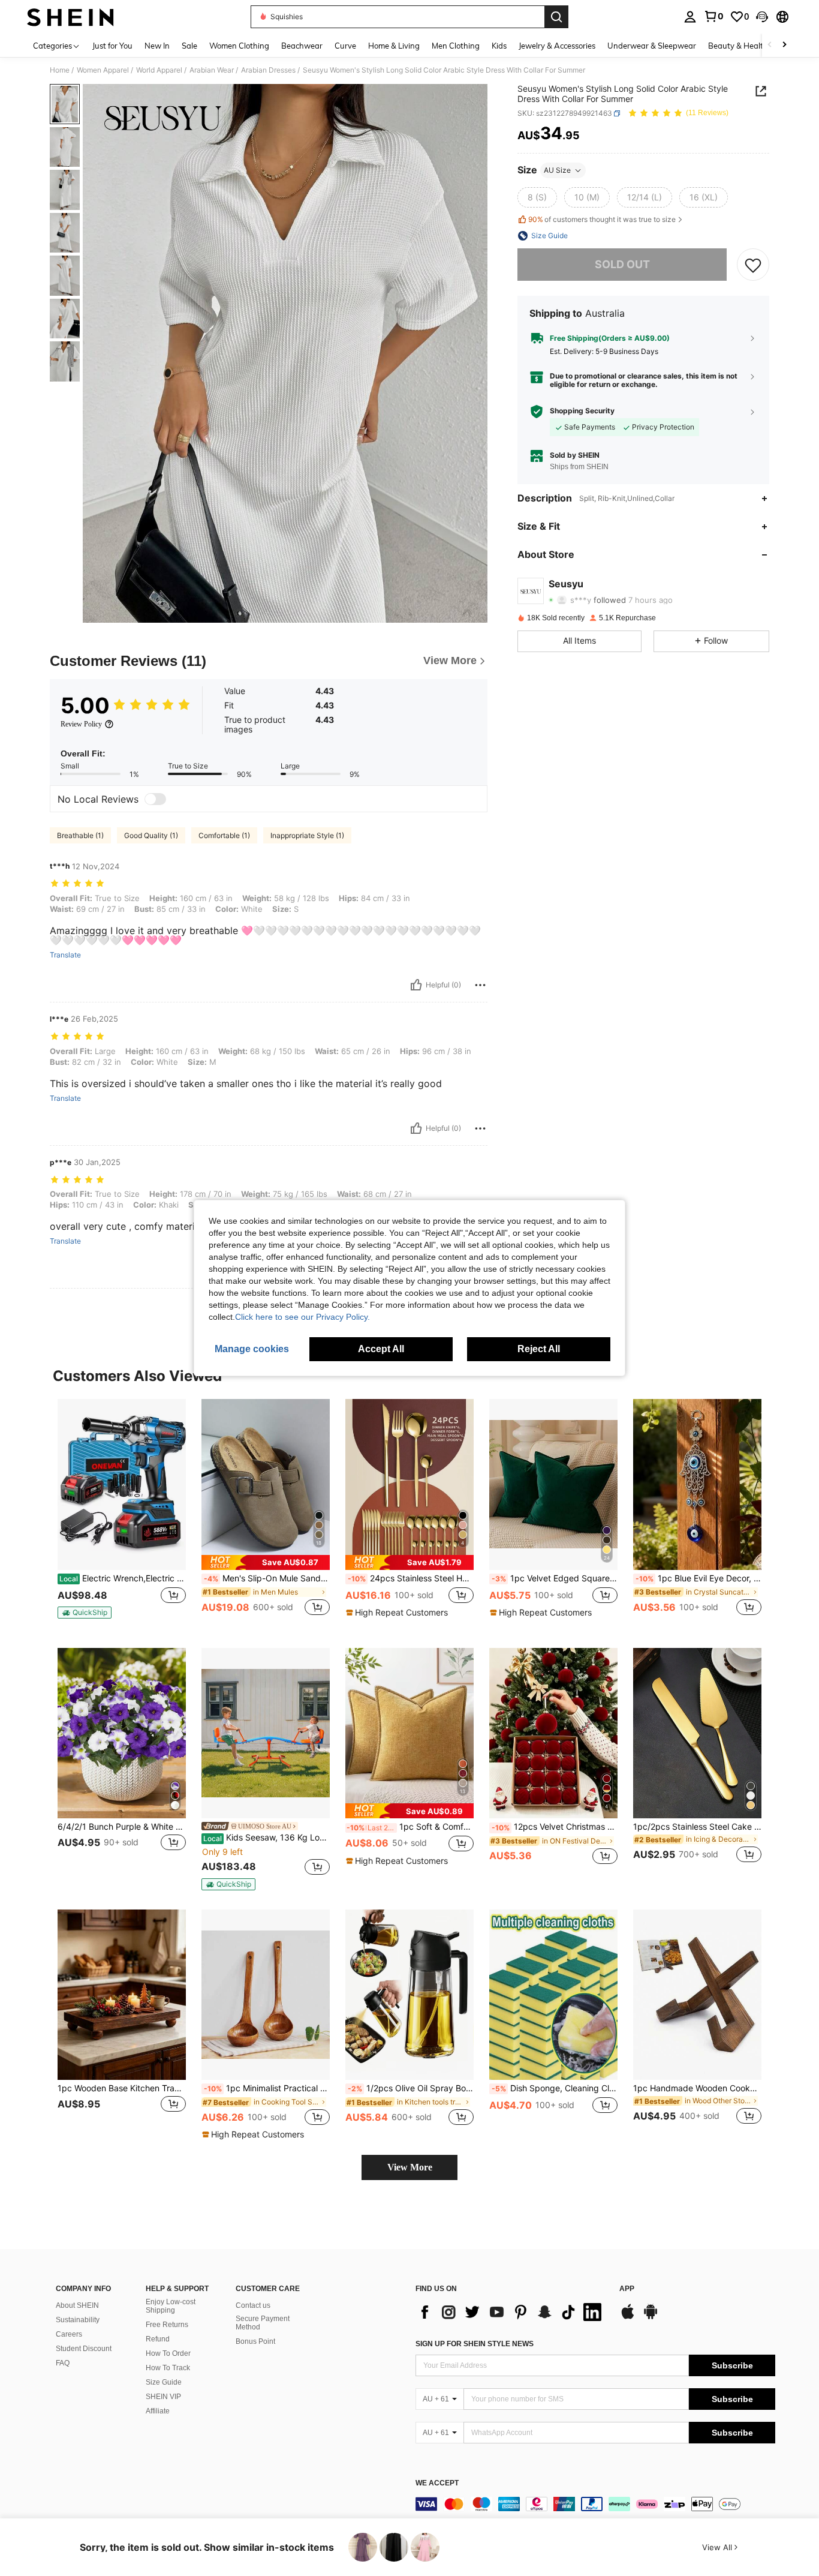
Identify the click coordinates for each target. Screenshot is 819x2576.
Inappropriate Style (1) (307, 835)
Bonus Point (255, 2341)
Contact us (253, 2305)
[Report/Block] (480, 985)
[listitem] (122, 1514)
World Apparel (159, 70)
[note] (85, 1613)
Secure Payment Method (263, 2323)
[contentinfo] (595, 2504)
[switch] (155, 799)
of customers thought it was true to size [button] (602, 219)
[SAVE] (753, 265)
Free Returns (167, 2325)
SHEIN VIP (163, 2397)
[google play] (651, 2317)
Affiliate (158, 2411)
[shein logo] (70, 17)
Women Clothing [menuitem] (239, 46)
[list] (511, 2312)
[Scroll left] (770, 45)
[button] (762, 17)
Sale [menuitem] (189, 46)
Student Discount (84, 2349)
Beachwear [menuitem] (302, 46)
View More (410, 2167)
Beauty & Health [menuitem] (738, 46)
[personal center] (690, 17)
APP (627, 2289)
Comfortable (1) (224, 835)
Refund (158, 2339)
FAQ (63, 2363)
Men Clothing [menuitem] (456, 46)
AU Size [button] (557, 170)
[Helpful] (416, 985)
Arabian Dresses (268, 70)
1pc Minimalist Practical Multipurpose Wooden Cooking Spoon (267, 2088)
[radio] (537, 197)
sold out (622, 264)
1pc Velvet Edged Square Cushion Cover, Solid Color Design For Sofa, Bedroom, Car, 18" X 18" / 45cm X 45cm (555, 1578)
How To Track (168, 2368)
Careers (69, 2334)
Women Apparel (103, 70)
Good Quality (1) (151, 835)
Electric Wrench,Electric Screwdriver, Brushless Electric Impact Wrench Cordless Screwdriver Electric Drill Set (123, 1578)
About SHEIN (77, 2305)
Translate (65, 955)
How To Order (168, 2353)
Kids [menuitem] (499, 46)
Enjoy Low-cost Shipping (171, 2306)
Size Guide (164, 2382)
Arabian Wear (212, 70)
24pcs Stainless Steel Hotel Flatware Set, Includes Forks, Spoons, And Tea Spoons (411, 1578)
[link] (713, 16)
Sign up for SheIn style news (475, 2344)
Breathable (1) (80, 835)
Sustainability (78, 2320)
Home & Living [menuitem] (394, 46)
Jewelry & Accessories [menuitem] (557, 46)
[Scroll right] (784, 45)
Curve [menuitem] (345, 46)
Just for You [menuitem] (112, 46)
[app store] (628, 2317)
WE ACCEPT (437, 2483)
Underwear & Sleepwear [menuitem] (652, 46)
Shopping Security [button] (582, 412)
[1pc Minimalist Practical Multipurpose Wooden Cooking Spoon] (266, 1995)
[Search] (556, 17)
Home (60, 70)
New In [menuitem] (157, 46)
